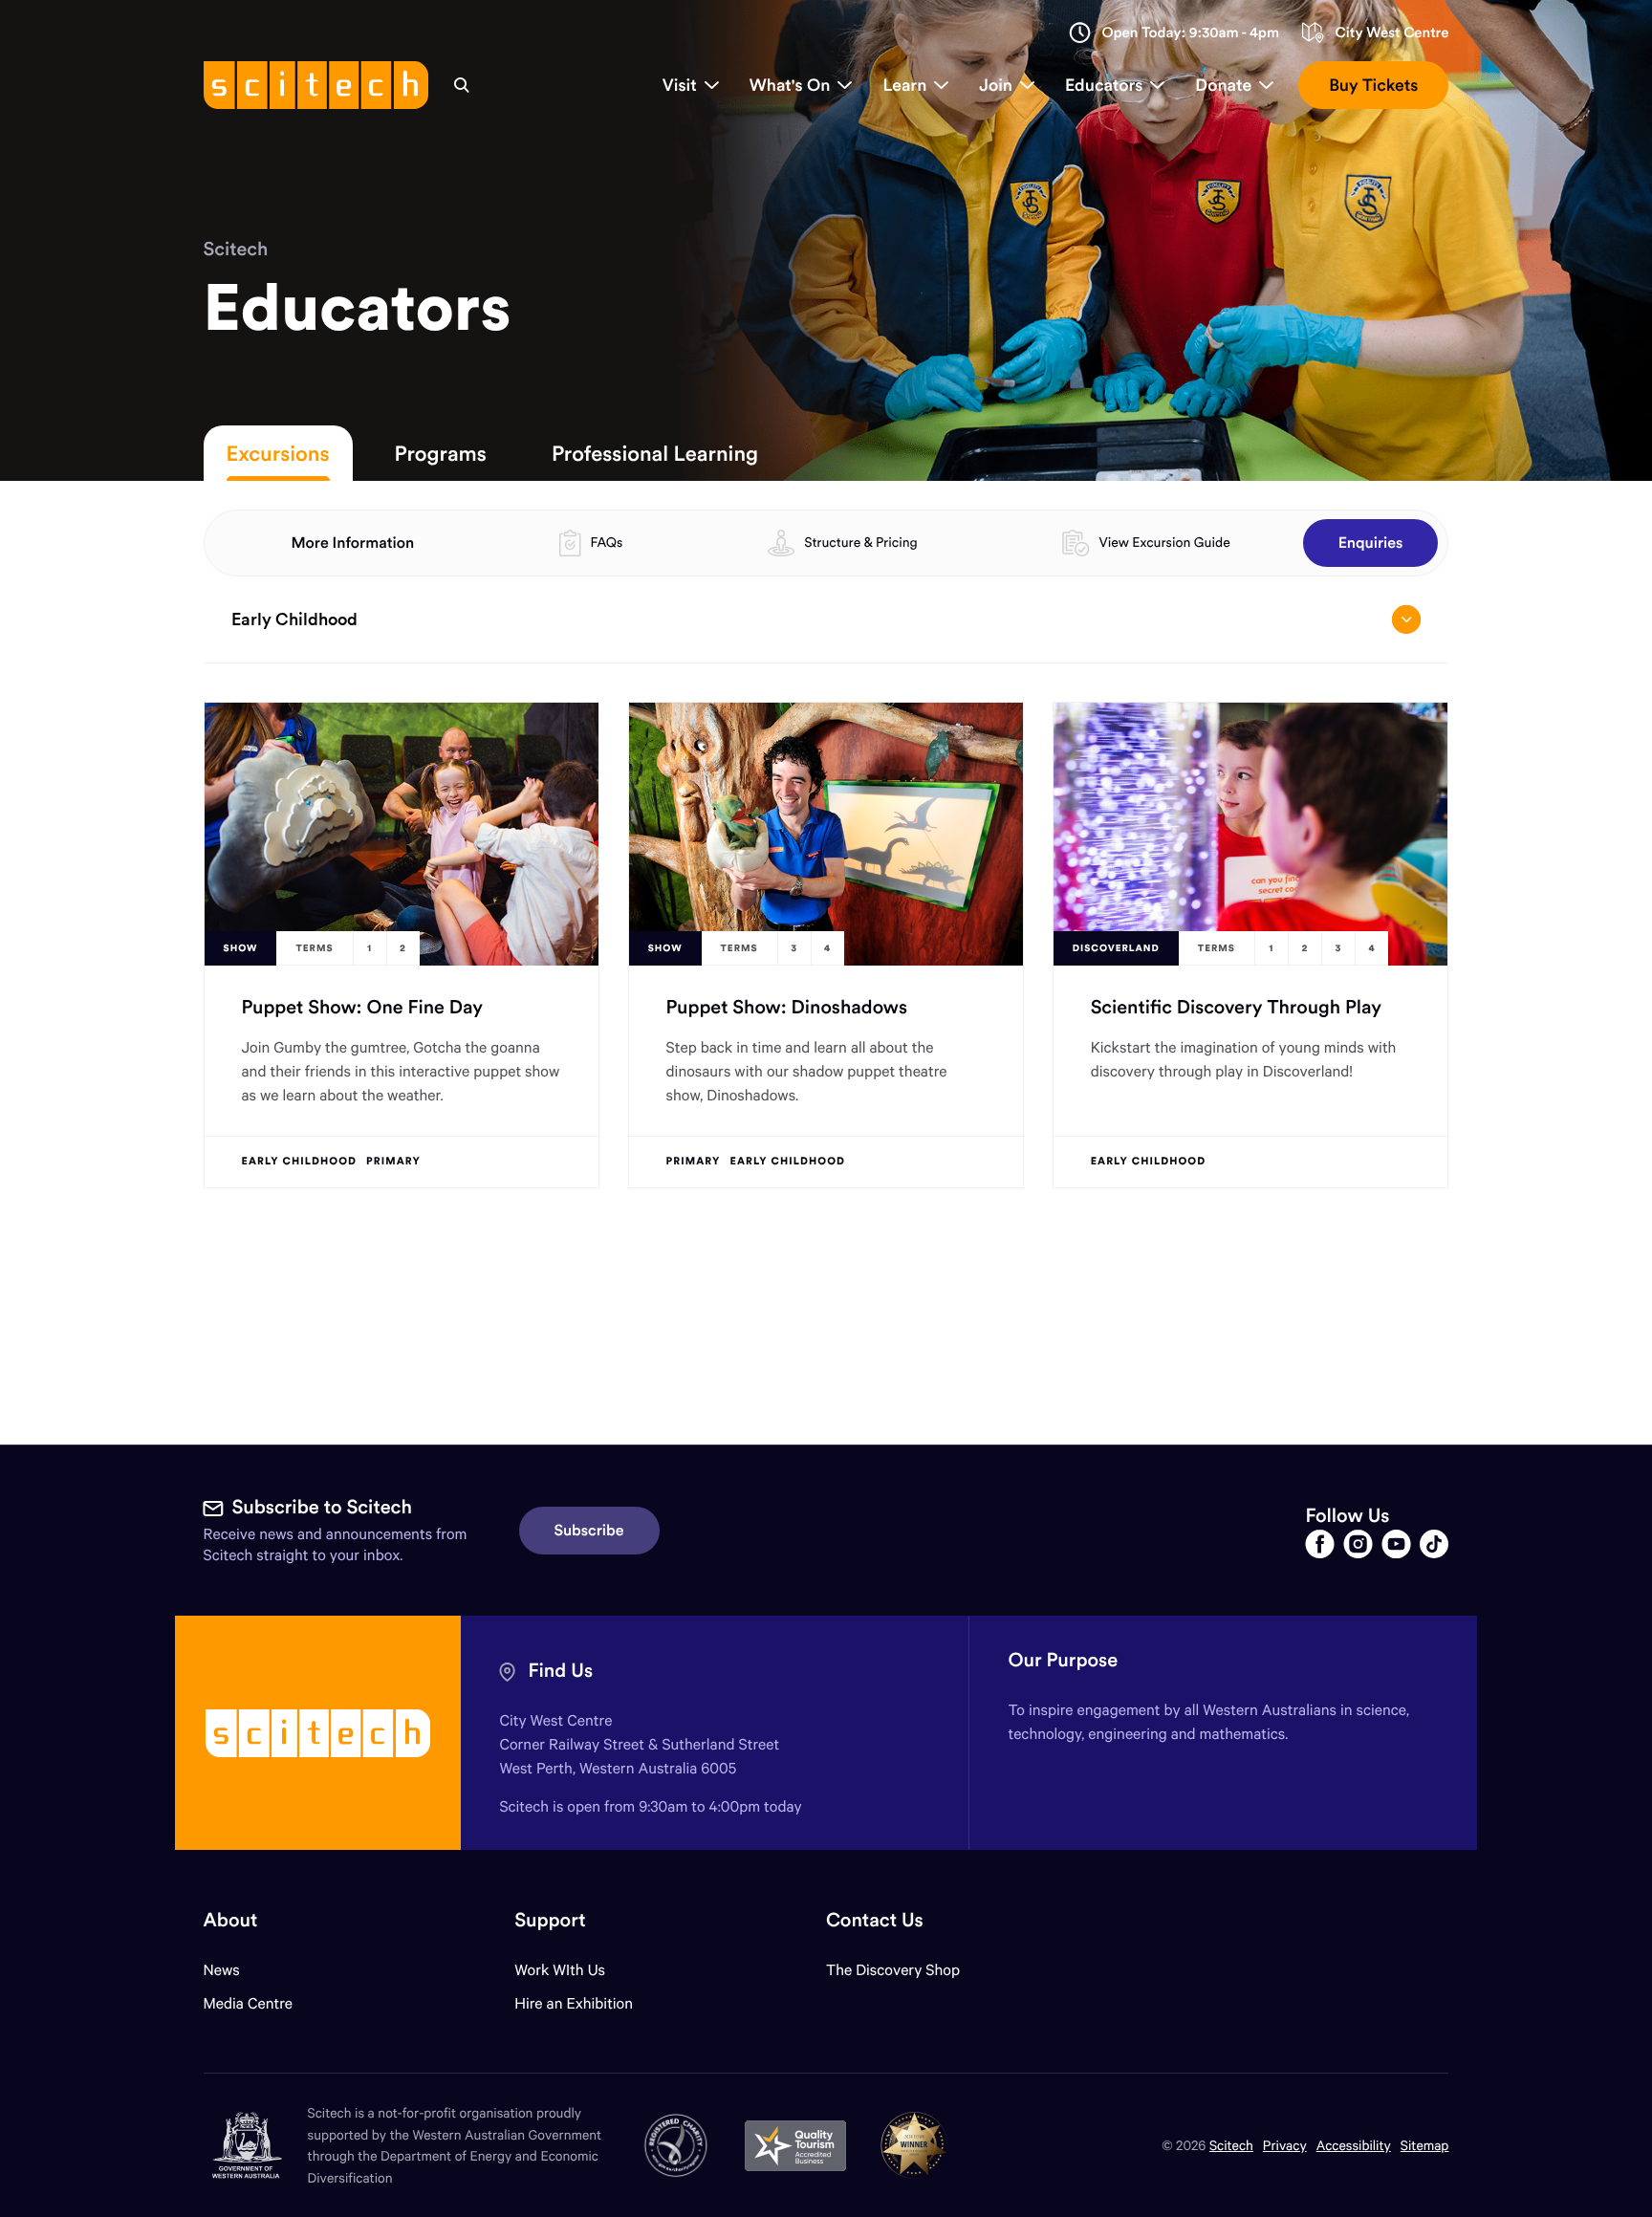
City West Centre (1391, 33)
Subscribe (589, 1531)
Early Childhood (294, 619)
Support (550, 1920)
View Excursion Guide (1164, 542)
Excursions (278, 453)
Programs (441, 453)
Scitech (236, 249)
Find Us (560, 1671)
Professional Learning (655, 453)
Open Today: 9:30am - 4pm (1190, 33)
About (231, 1920)
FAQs (606, 542)
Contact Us (875, 1920)
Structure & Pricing (860, 542)
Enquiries (1371, 543)
